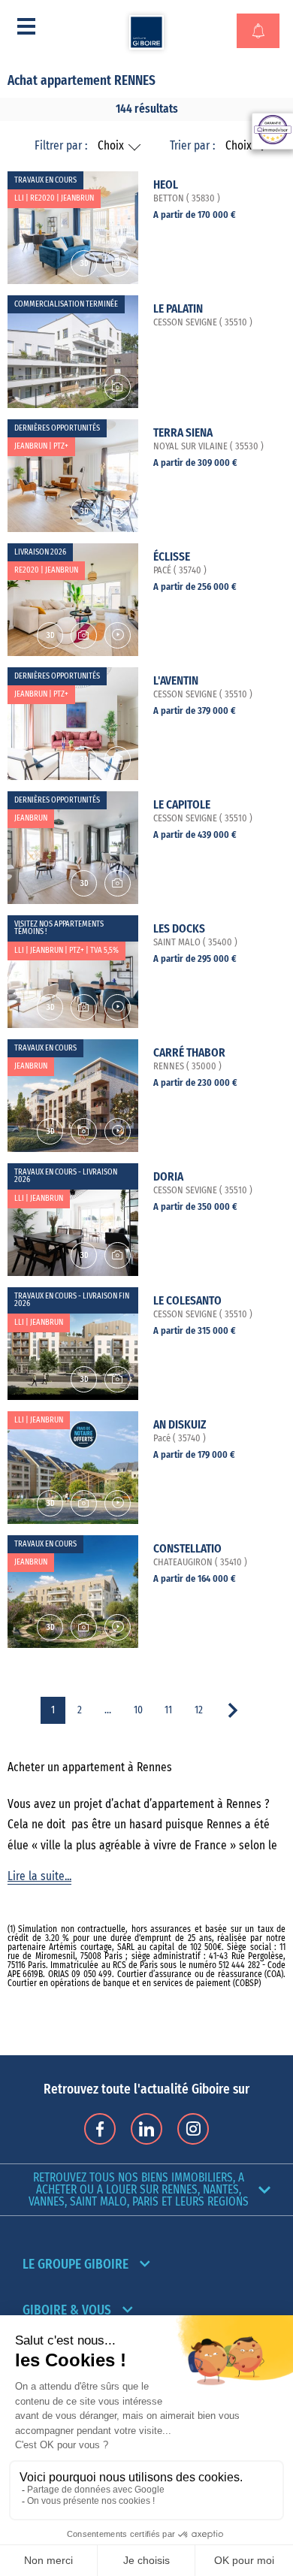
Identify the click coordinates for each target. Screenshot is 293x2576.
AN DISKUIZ (180, 1425)
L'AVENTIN (176, 681)
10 (138, 1710)
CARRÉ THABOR (189, 1053)
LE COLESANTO (187, 1301)
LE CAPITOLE (182, 805)
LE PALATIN (178, 309)
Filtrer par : (61, 146)
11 (168, 1710)
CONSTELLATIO (187, 1549)
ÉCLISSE (172, 557)
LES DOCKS (179, 929)
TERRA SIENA (183, 433)
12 (199, 1710)
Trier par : (192, 146)
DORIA (168, 1177)
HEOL (166, 185)
